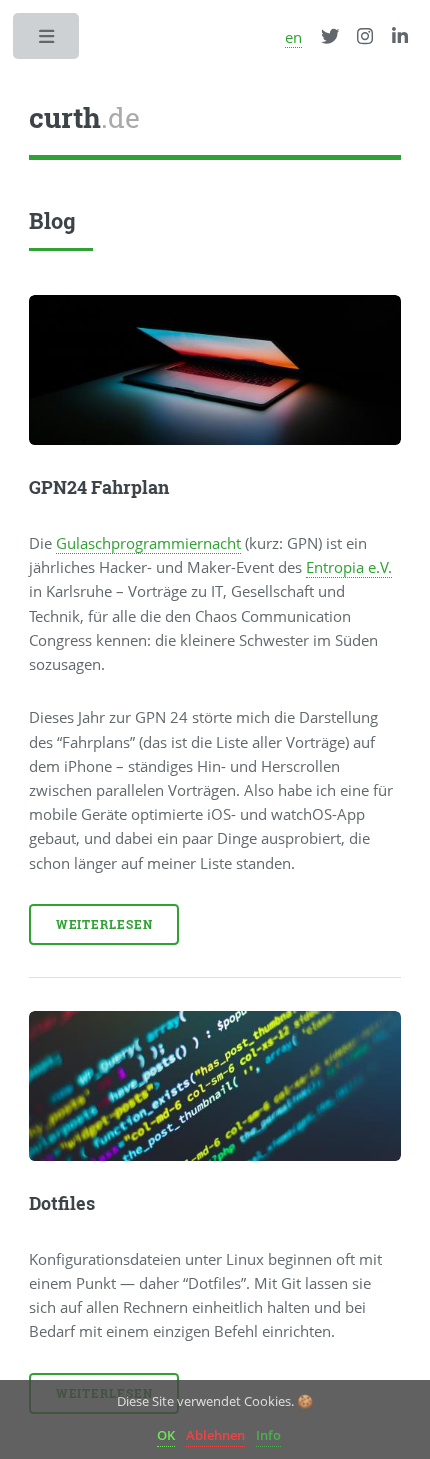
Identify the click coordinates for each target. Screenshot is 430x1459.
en (293, 37)
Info (268, 1435)
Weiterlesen (104, 924)
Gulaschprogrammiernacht (148, 543)
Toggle (48, 41)
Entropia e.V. (349, 567)
